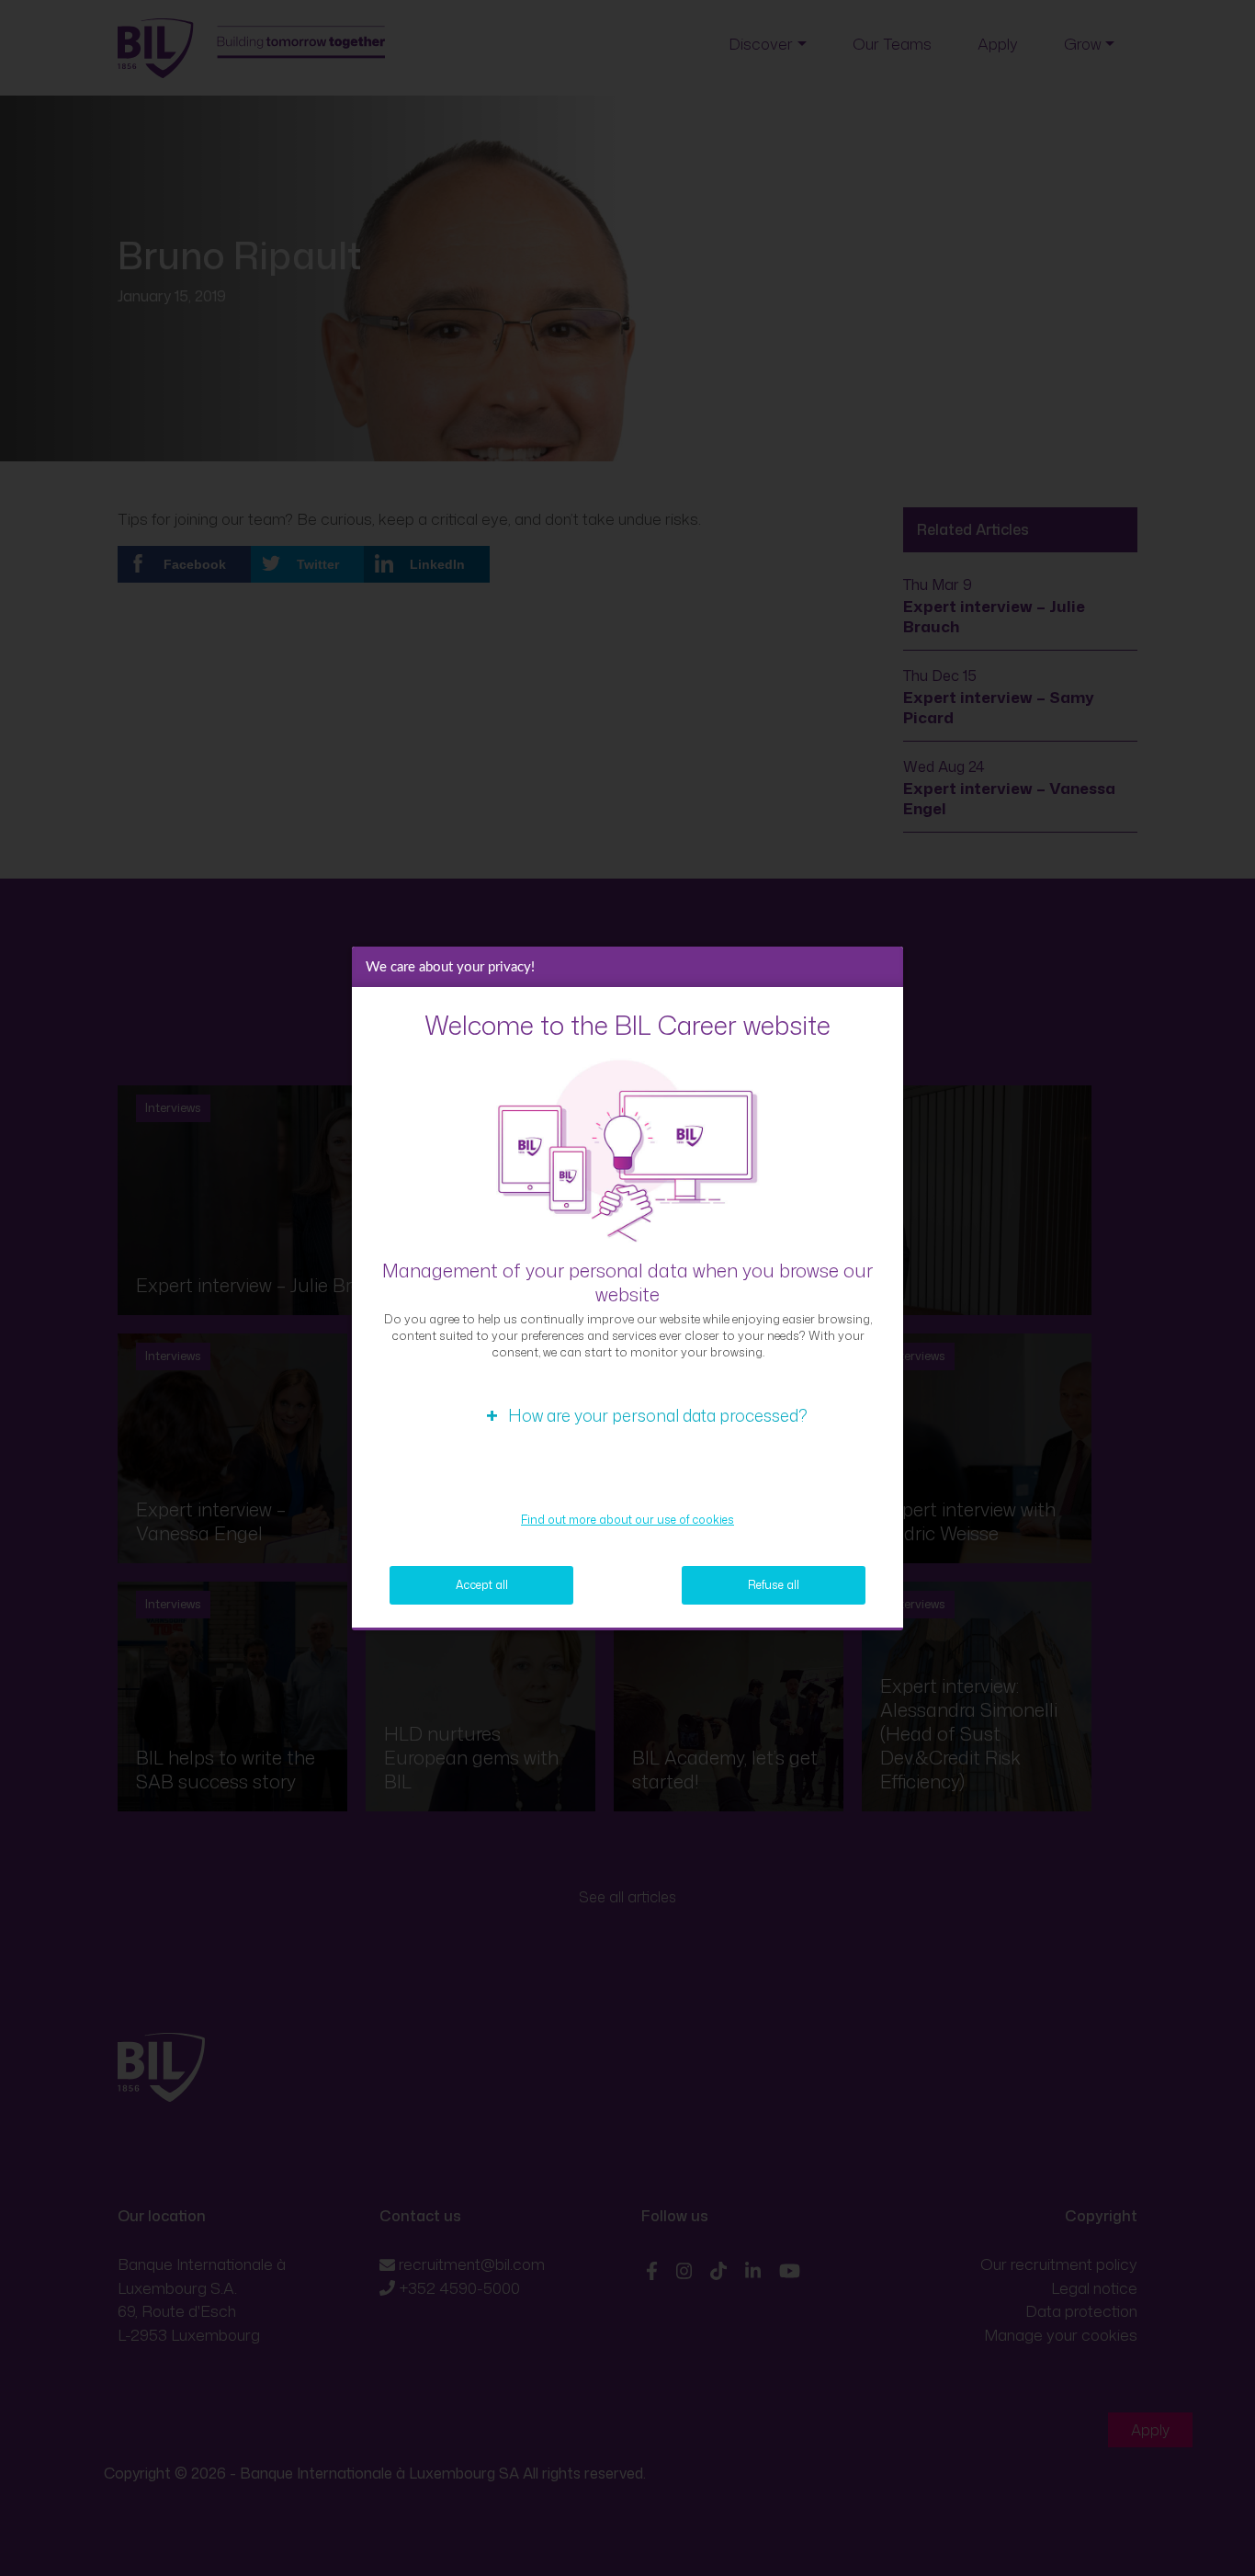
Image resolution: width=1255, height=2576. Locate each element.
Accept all (482, 1585)
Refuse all (774, 1585)
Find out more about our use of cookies (627, 1520)
